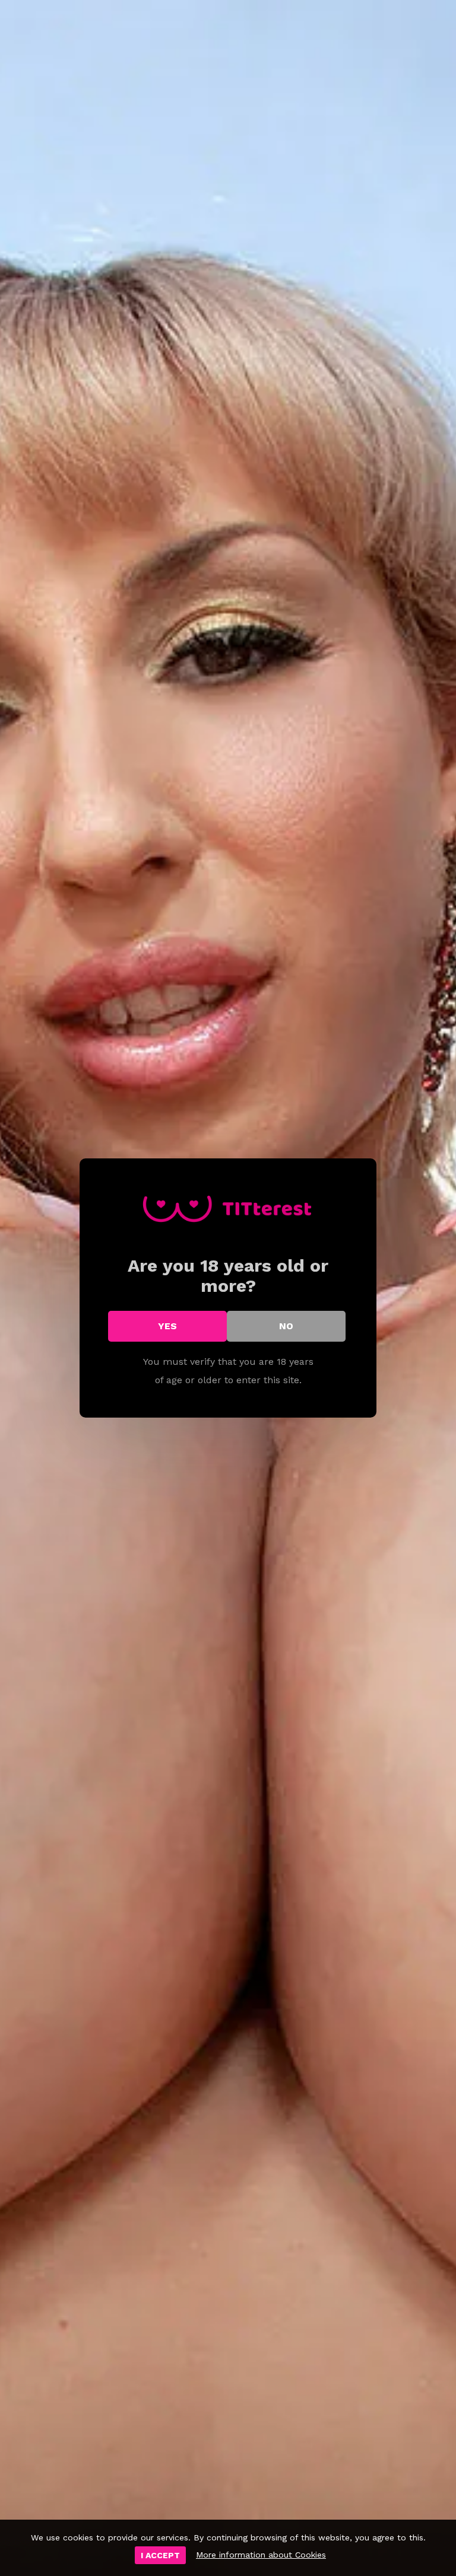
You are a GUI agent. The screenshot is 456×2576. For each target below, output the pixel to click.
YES (167, 1326)
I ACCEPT (160, 2555)
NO (286, 1326)
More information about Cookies (261, 2555)
